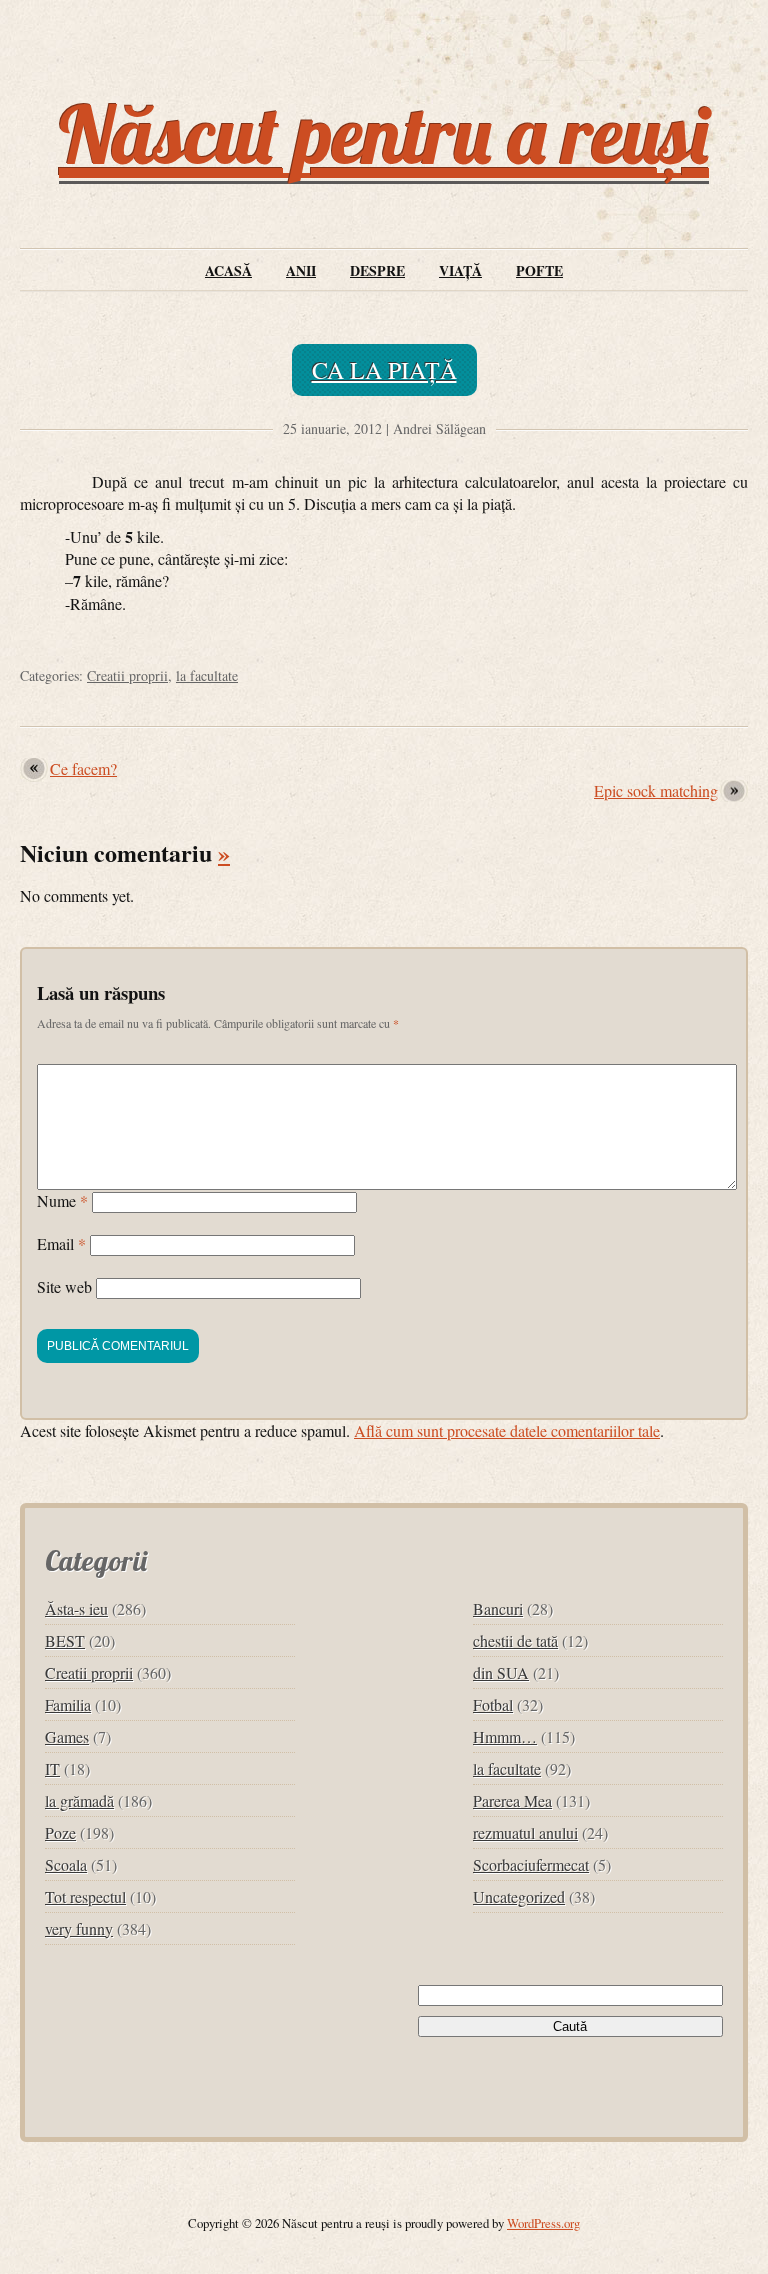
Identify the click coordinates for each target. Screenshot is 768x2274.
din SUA (501, 1672)
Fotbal (493, 1704)
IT (52, 1768)
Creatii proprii (127, 675)
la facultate (207, 675)
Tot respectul (85, 1896)
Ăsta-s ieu (76, 1608)
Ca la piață (384, 370)
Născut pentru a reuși (384, 134)
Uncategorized (519, 1896)
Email (61, 1243)
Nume (62, 1200)
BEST (65, 1640)
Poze (60, 1832)
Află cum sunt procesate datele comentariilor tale (507, 1430)
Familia (68, 1704)
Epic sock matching (656, 790)
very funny (79, 1928)
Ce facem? (83, 768)
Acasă (228, 270)
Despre (377, 270)
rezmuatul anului (525, 1832)
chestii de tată (515, 1640)
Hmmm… (505, 1736)
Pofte (539, 270)
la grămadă (79, 1800)
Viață (460, 270)
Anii (301, 270)
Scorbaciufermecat (531, 1864)
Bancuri (498, 1608)
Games (67, 1736)
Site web (64, 1286)
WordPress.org (543, 2223)
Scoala (66, 1864)
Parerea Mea (512, 1800)
